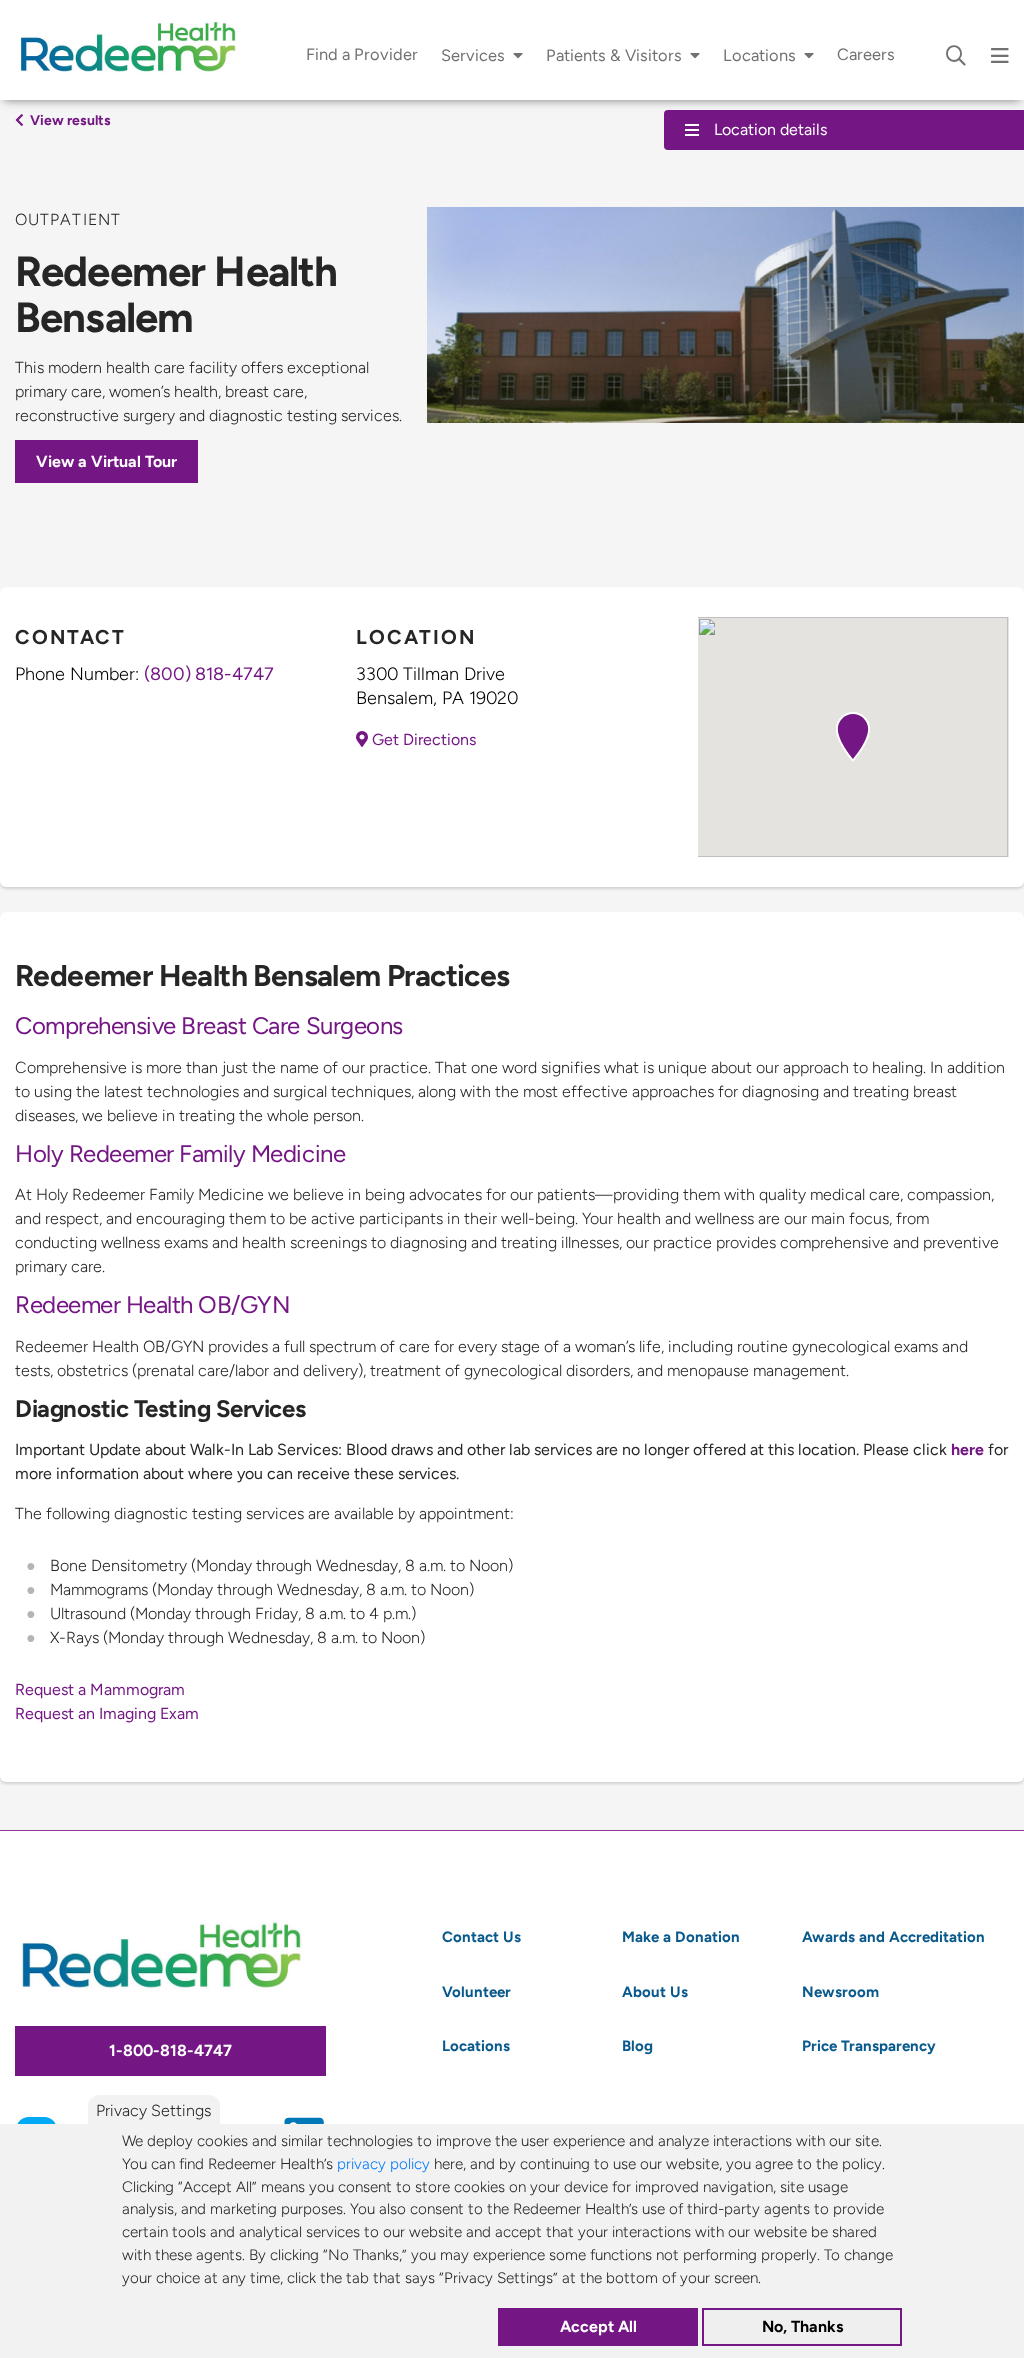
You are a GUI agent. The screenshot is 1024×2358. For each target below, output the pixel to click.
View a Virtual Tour (106, 461)
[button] (853, 737)
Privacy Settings (153, 2110)
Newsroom (840, 1991)
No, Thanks (802, 2326)
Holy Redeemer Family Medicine (180, 1153)
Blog (637, 2045)
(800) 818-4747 (209, 673)
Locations (759, 55)
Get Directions (422, 739)
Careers (866, 54)
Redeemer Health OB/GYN (152, 1304)
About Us (655, 1991)
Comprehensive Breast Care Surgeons (209, 1025)
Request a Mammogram (100, 1689)
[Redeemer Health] (135, 50)
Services (473, 55)
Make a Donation (681, 1936)
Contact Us (481, 1936)
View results (69, 120)
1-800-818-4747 (170, 2050)
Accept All (598, 2326)
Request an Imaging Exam (107, 1713)
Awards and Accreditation (893, 1936)
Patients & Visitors (614, 55)
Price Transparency (869, 2045)
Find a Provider (362, 54)
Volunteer (476, 1991)
